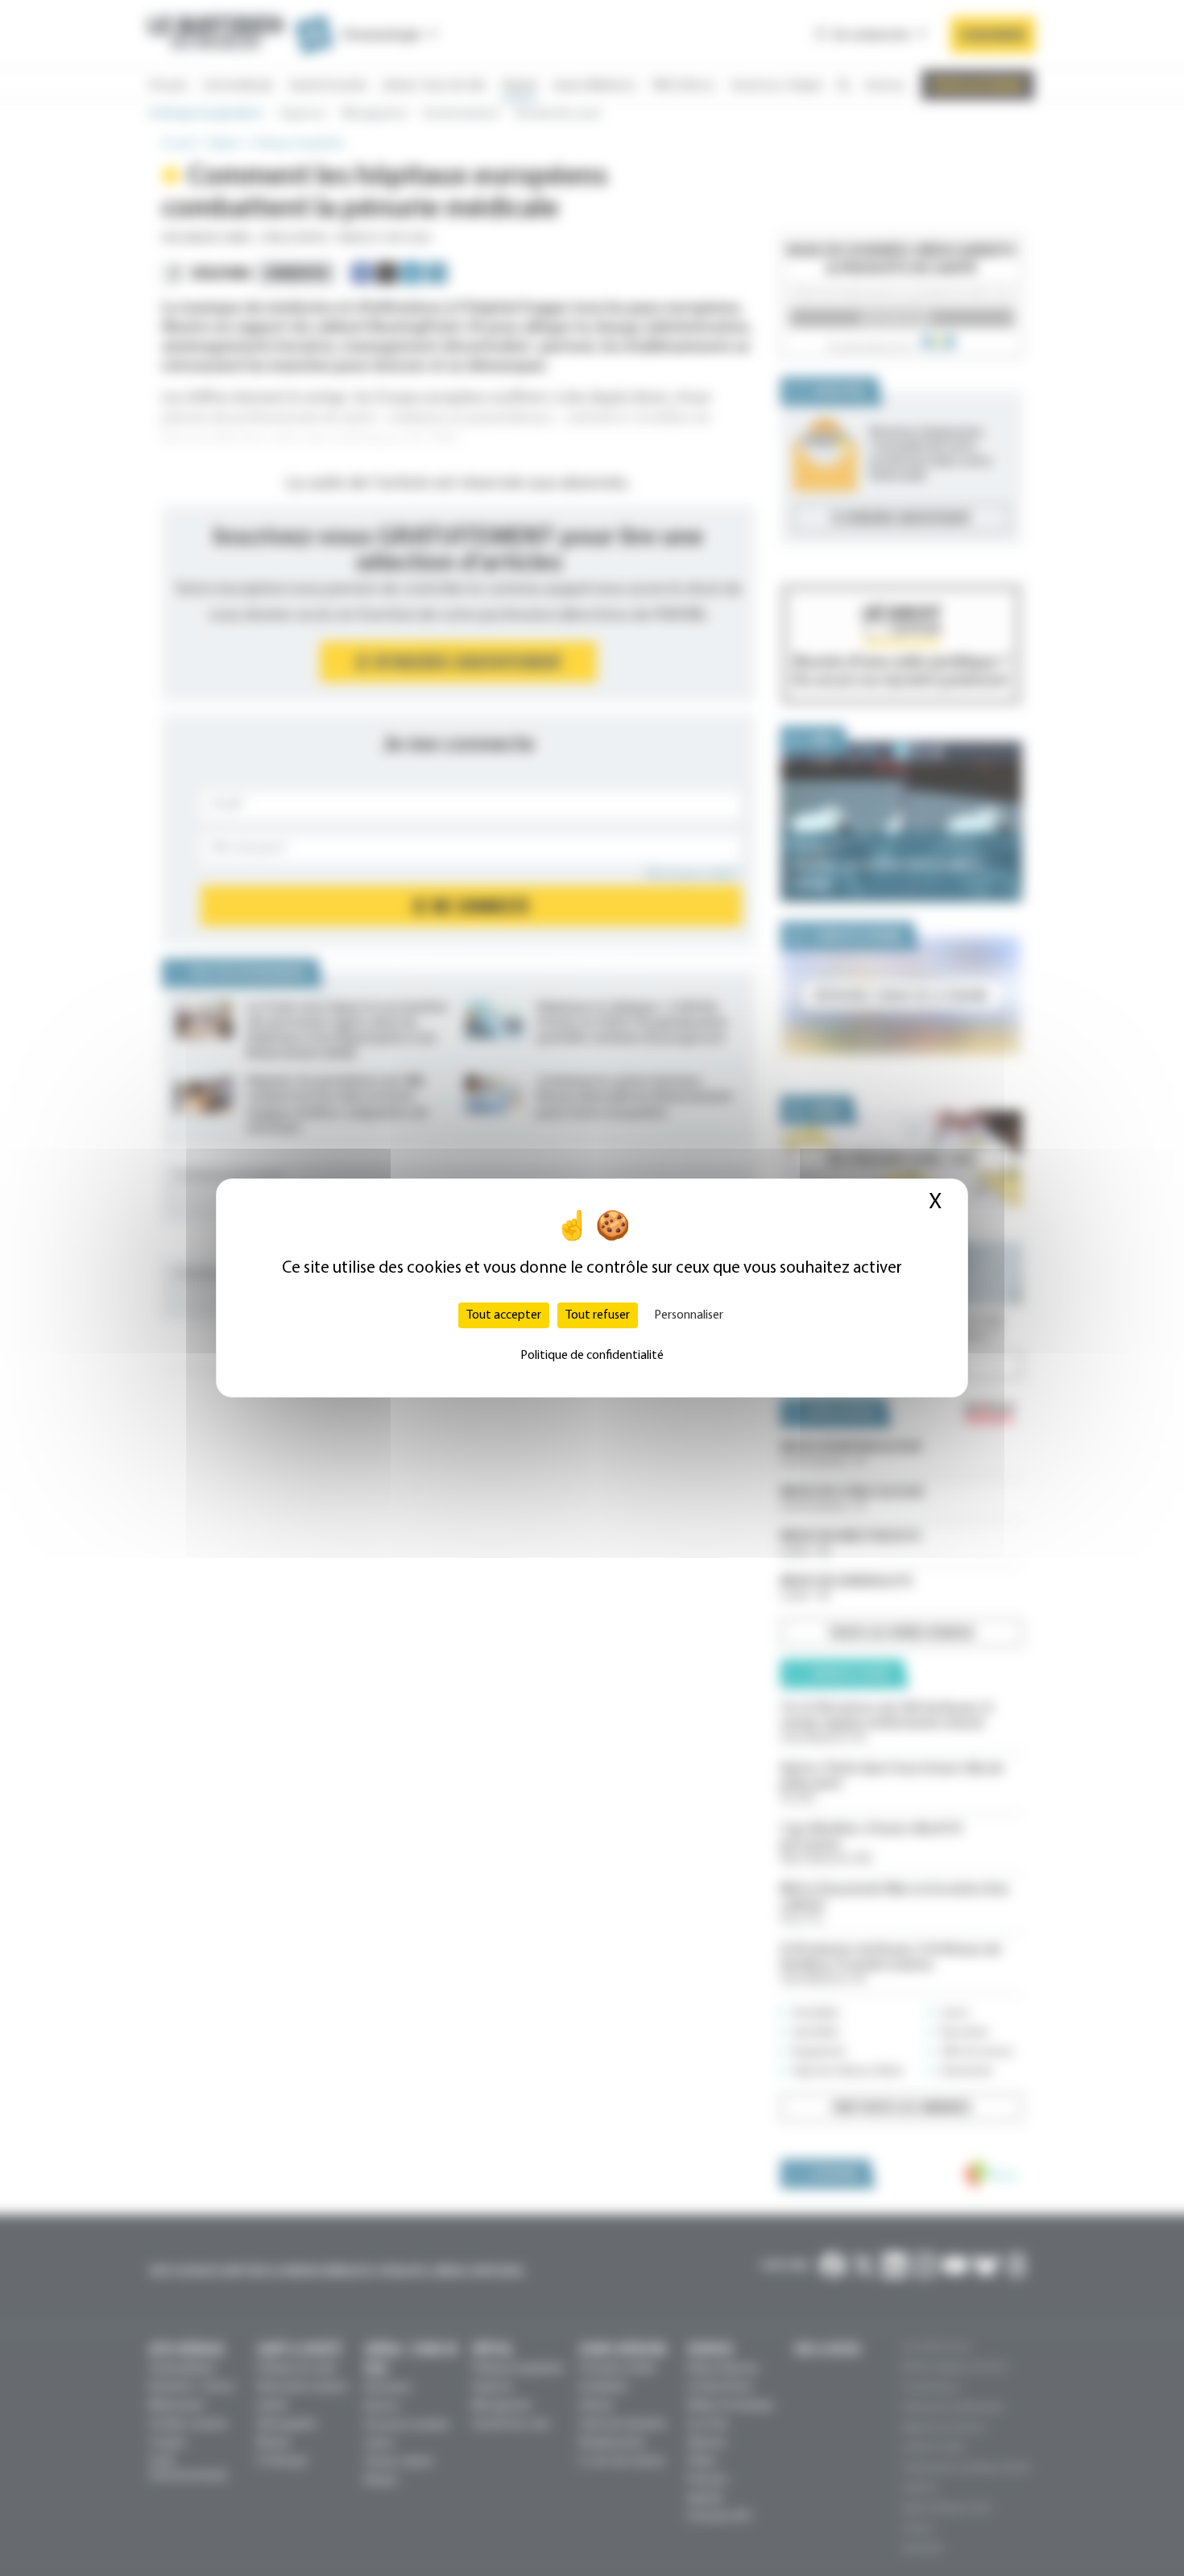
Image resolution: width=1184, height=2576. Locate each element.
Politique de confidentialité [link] (592, 1356)
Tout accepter (504, 1315)
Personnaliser (689, 1315)
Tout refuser (598, 1315)
